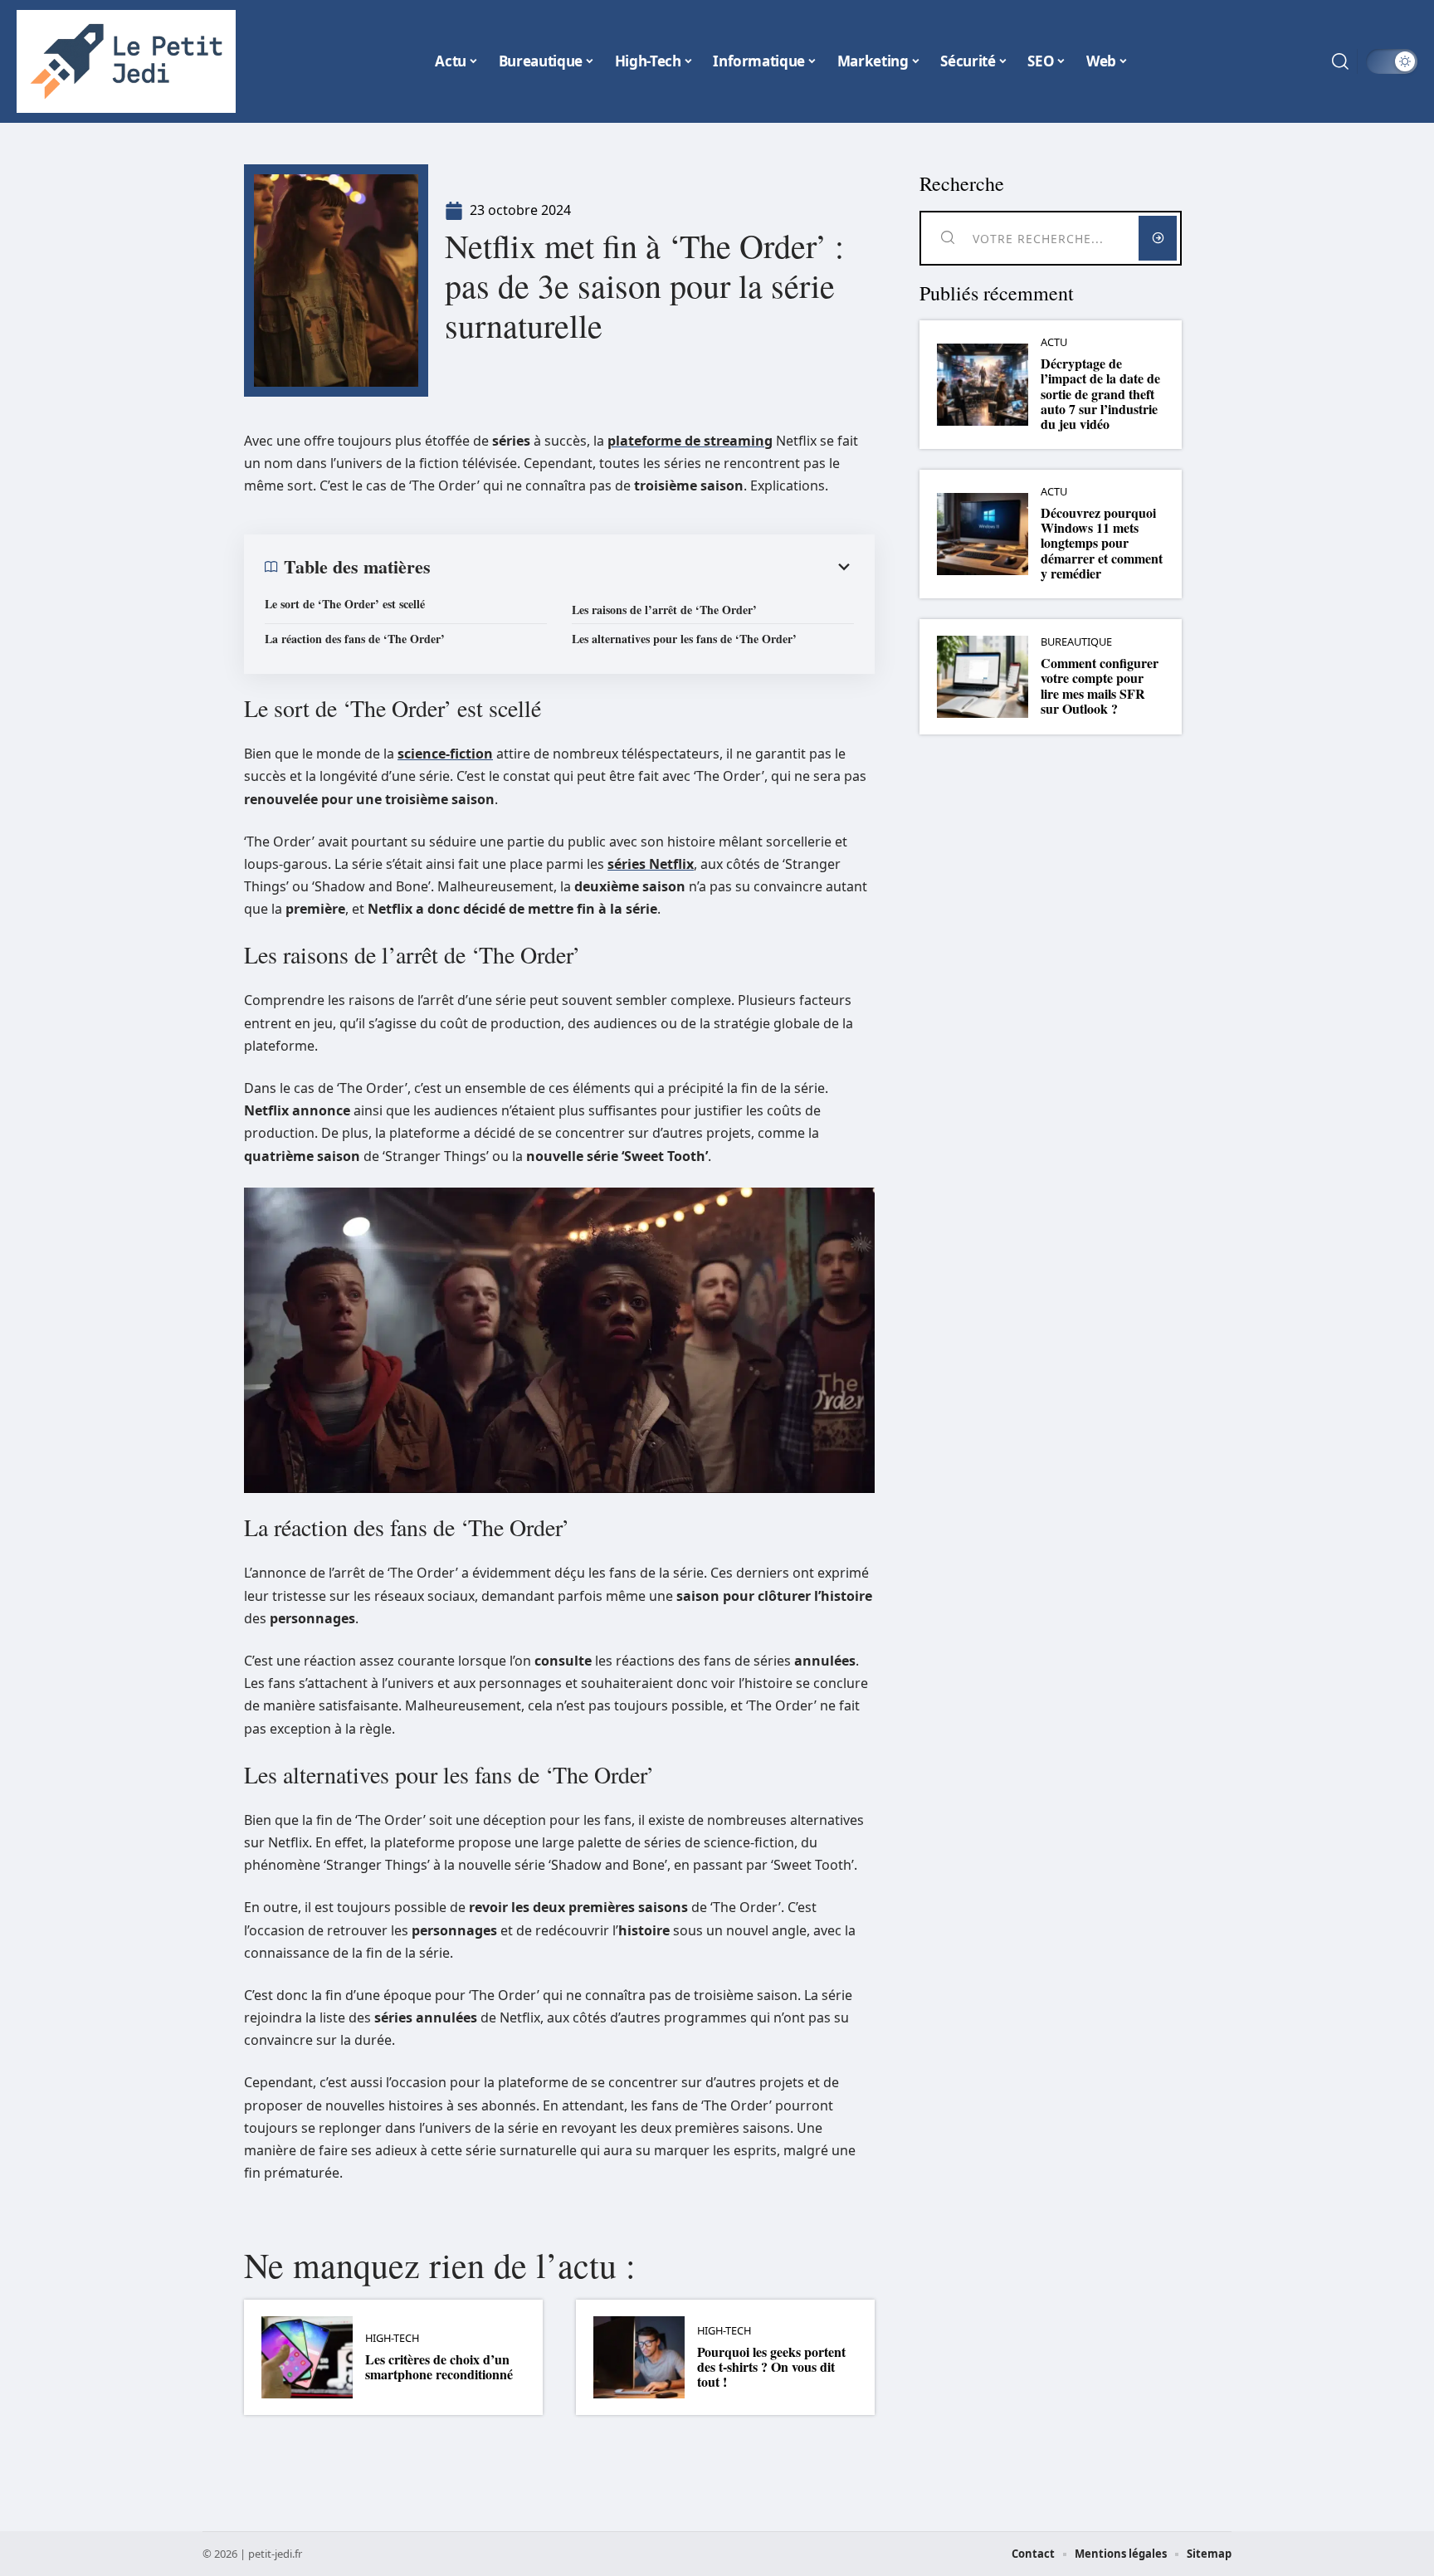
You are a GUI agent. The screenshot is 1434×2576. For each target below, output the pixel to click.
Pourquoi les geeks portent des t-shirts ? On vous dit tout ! (771, 2367)
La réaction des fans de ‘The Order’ (355, 639)
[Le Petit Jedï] (126, 61)
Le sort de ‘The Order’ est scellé (345, 604)
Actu (1054, 342)
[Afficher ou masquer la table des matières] (642, 567)
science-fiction (445, 754)
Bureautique (1076, 642)
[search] (1340, 61)
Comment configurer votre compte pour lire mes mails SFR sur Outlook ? (1100, 685)
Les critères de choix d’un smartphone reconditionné (439, 2366)
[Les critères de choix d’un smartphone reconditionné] (307, 2357)
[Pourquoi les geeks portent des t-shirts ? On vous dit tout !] (639, 2357)
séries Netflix (651, 864)
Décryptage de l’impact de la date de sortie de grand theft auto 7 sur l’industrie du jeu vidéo (1100, 394)
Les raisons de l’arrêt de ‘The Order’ (664, 610)
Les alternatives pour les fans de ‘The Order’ (684, 639)
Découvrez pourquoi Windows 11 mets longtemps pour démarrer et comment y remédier (1102, 543)
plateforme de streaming (690, 441)
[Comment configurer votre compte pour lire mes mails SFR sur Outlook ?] (983, 677)
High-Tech (392, 2338)
